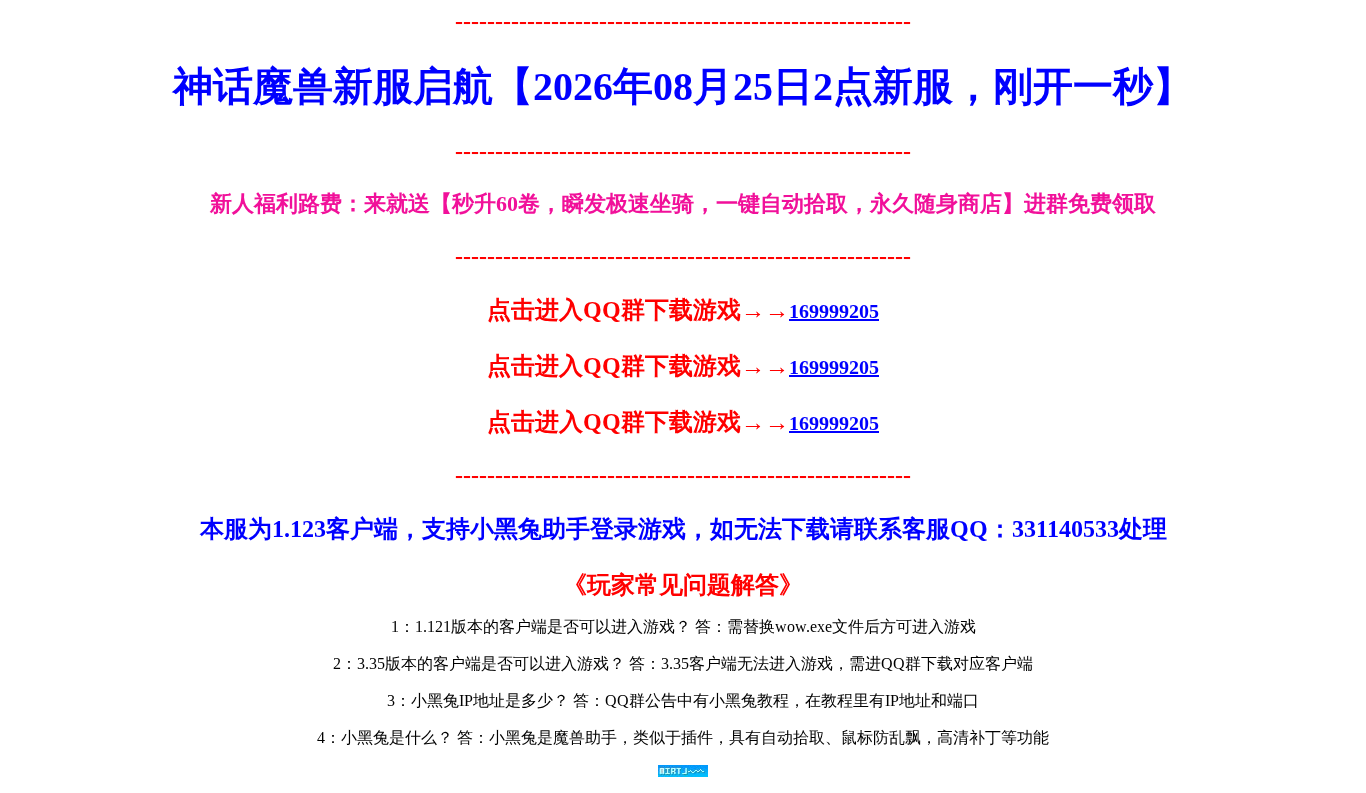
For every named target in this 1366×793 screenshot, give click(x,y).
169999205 (834, 311)
